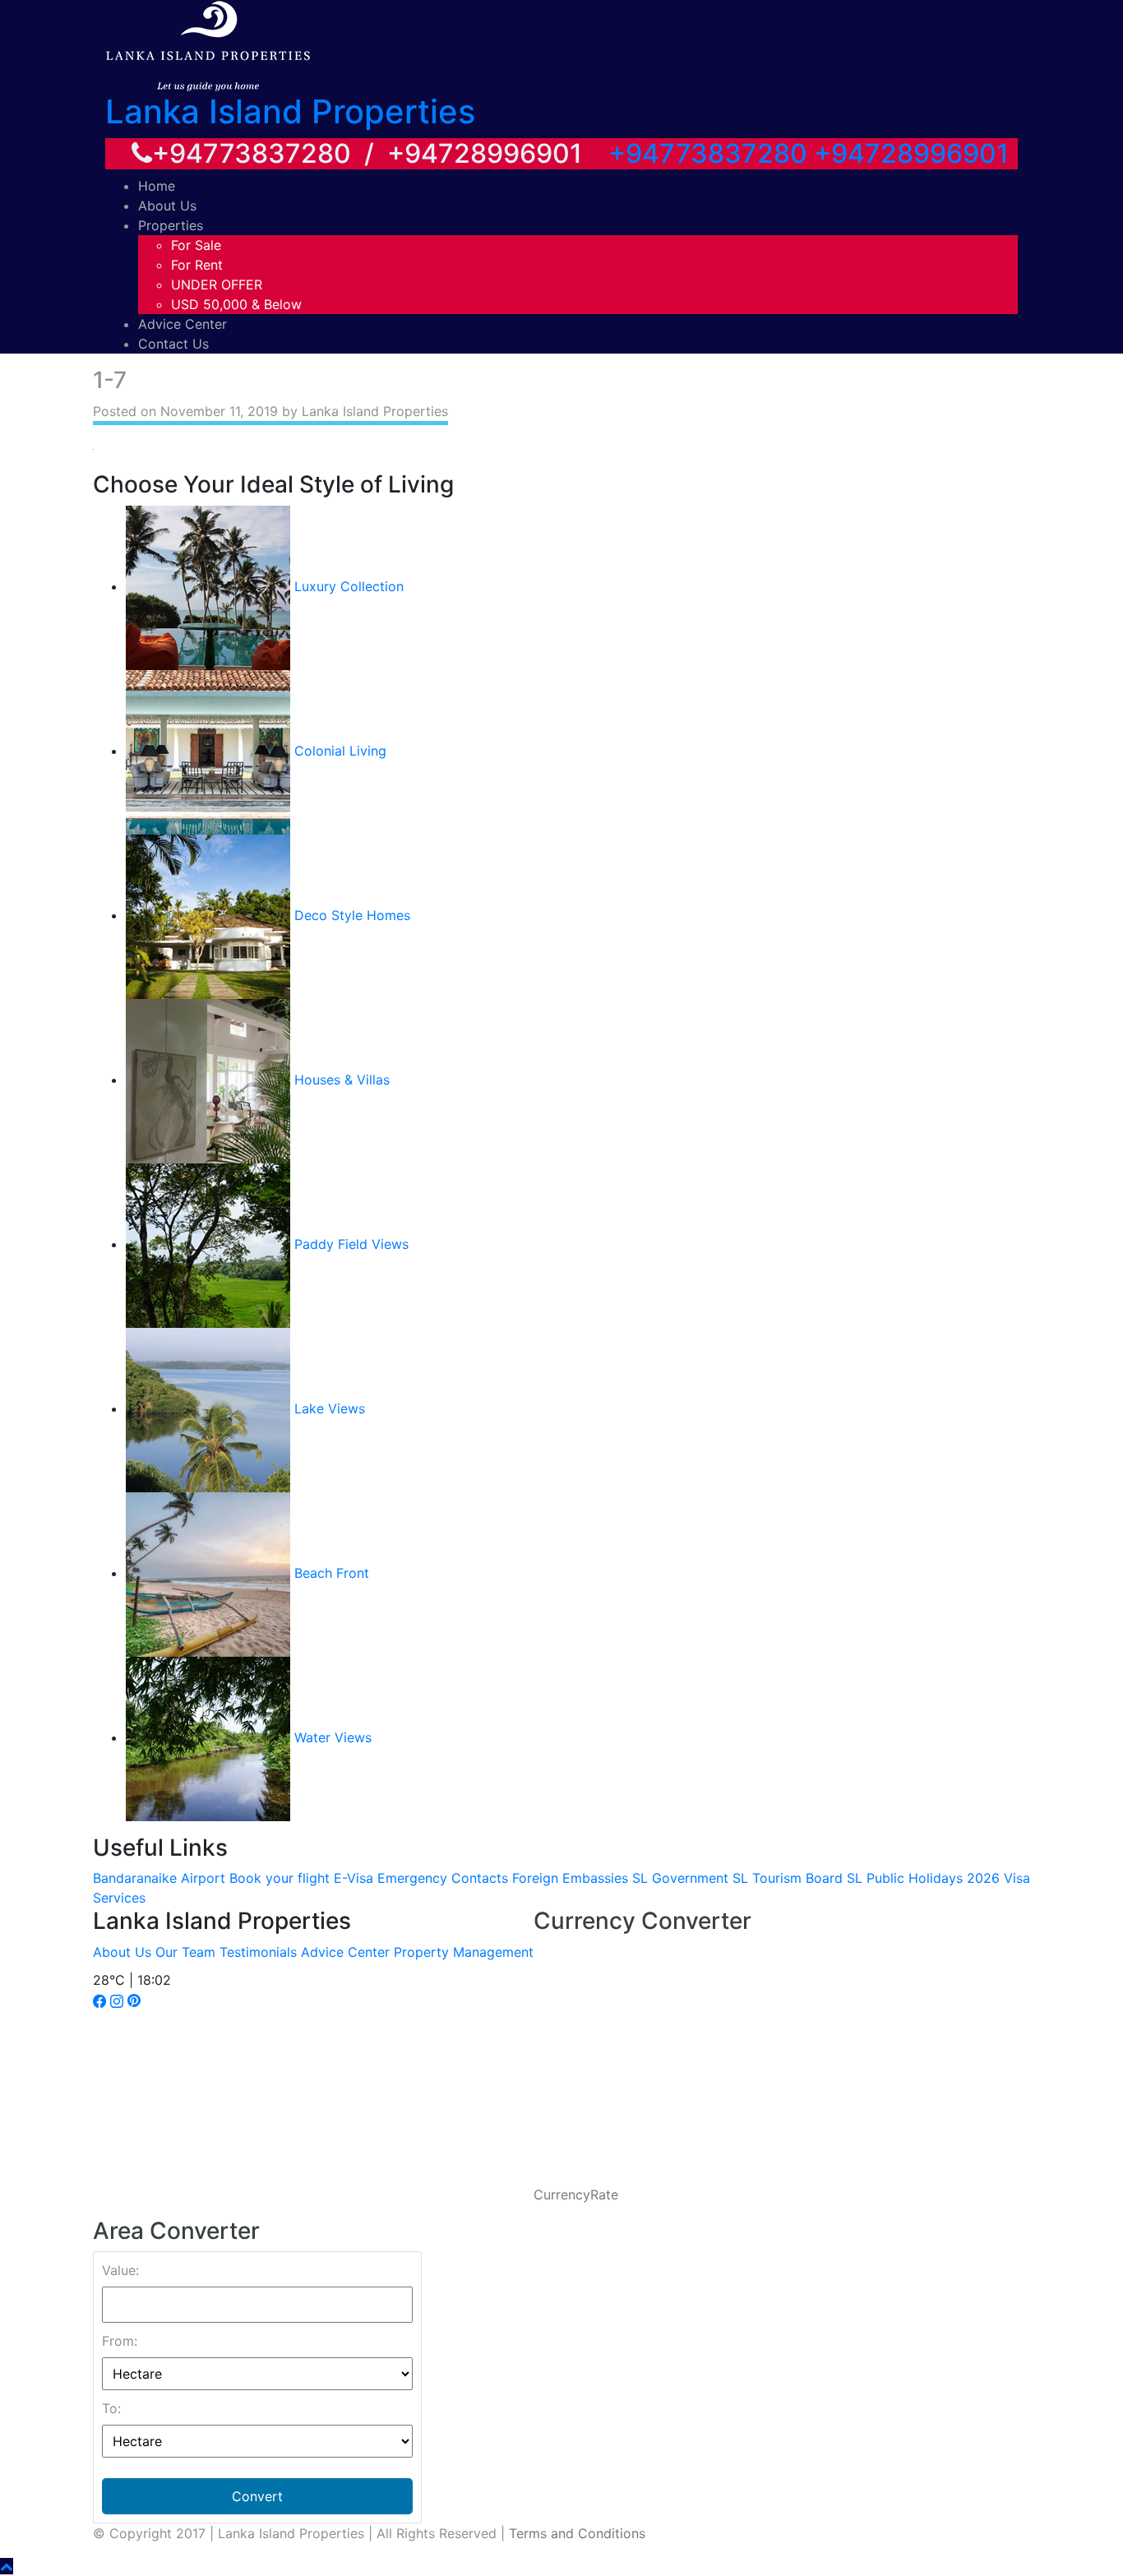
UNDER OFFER (217, 284)
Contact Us (173, 344)
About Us (167, 206)
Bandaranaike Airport (159, 1878)
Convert (257, 2496)
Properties (171, 225)
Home (157, 186)
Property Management (464, 1952)
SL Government (680, 1878)
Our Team (185, 1952)
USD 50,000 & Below (236, 304)
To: (111, 2408)
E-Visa (354, 1878)
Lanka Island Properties (290, 111)
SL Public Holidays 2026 (923, 1878)
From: (120, 2341)
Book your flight (280, 1878)
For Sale (196, 245)
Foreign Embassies (570, 1878)
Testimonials (258, 1952)
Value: (120, 2270)
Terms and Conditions (577, 2533)
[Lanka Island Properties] (208, 44)
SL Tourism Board (788, 1878)
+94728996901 (911, 153)
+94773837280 (708, 153)
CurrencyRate (576, 2194)
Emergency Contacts (443, 1878)
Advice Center (183, 324)
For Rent (197, 265)
